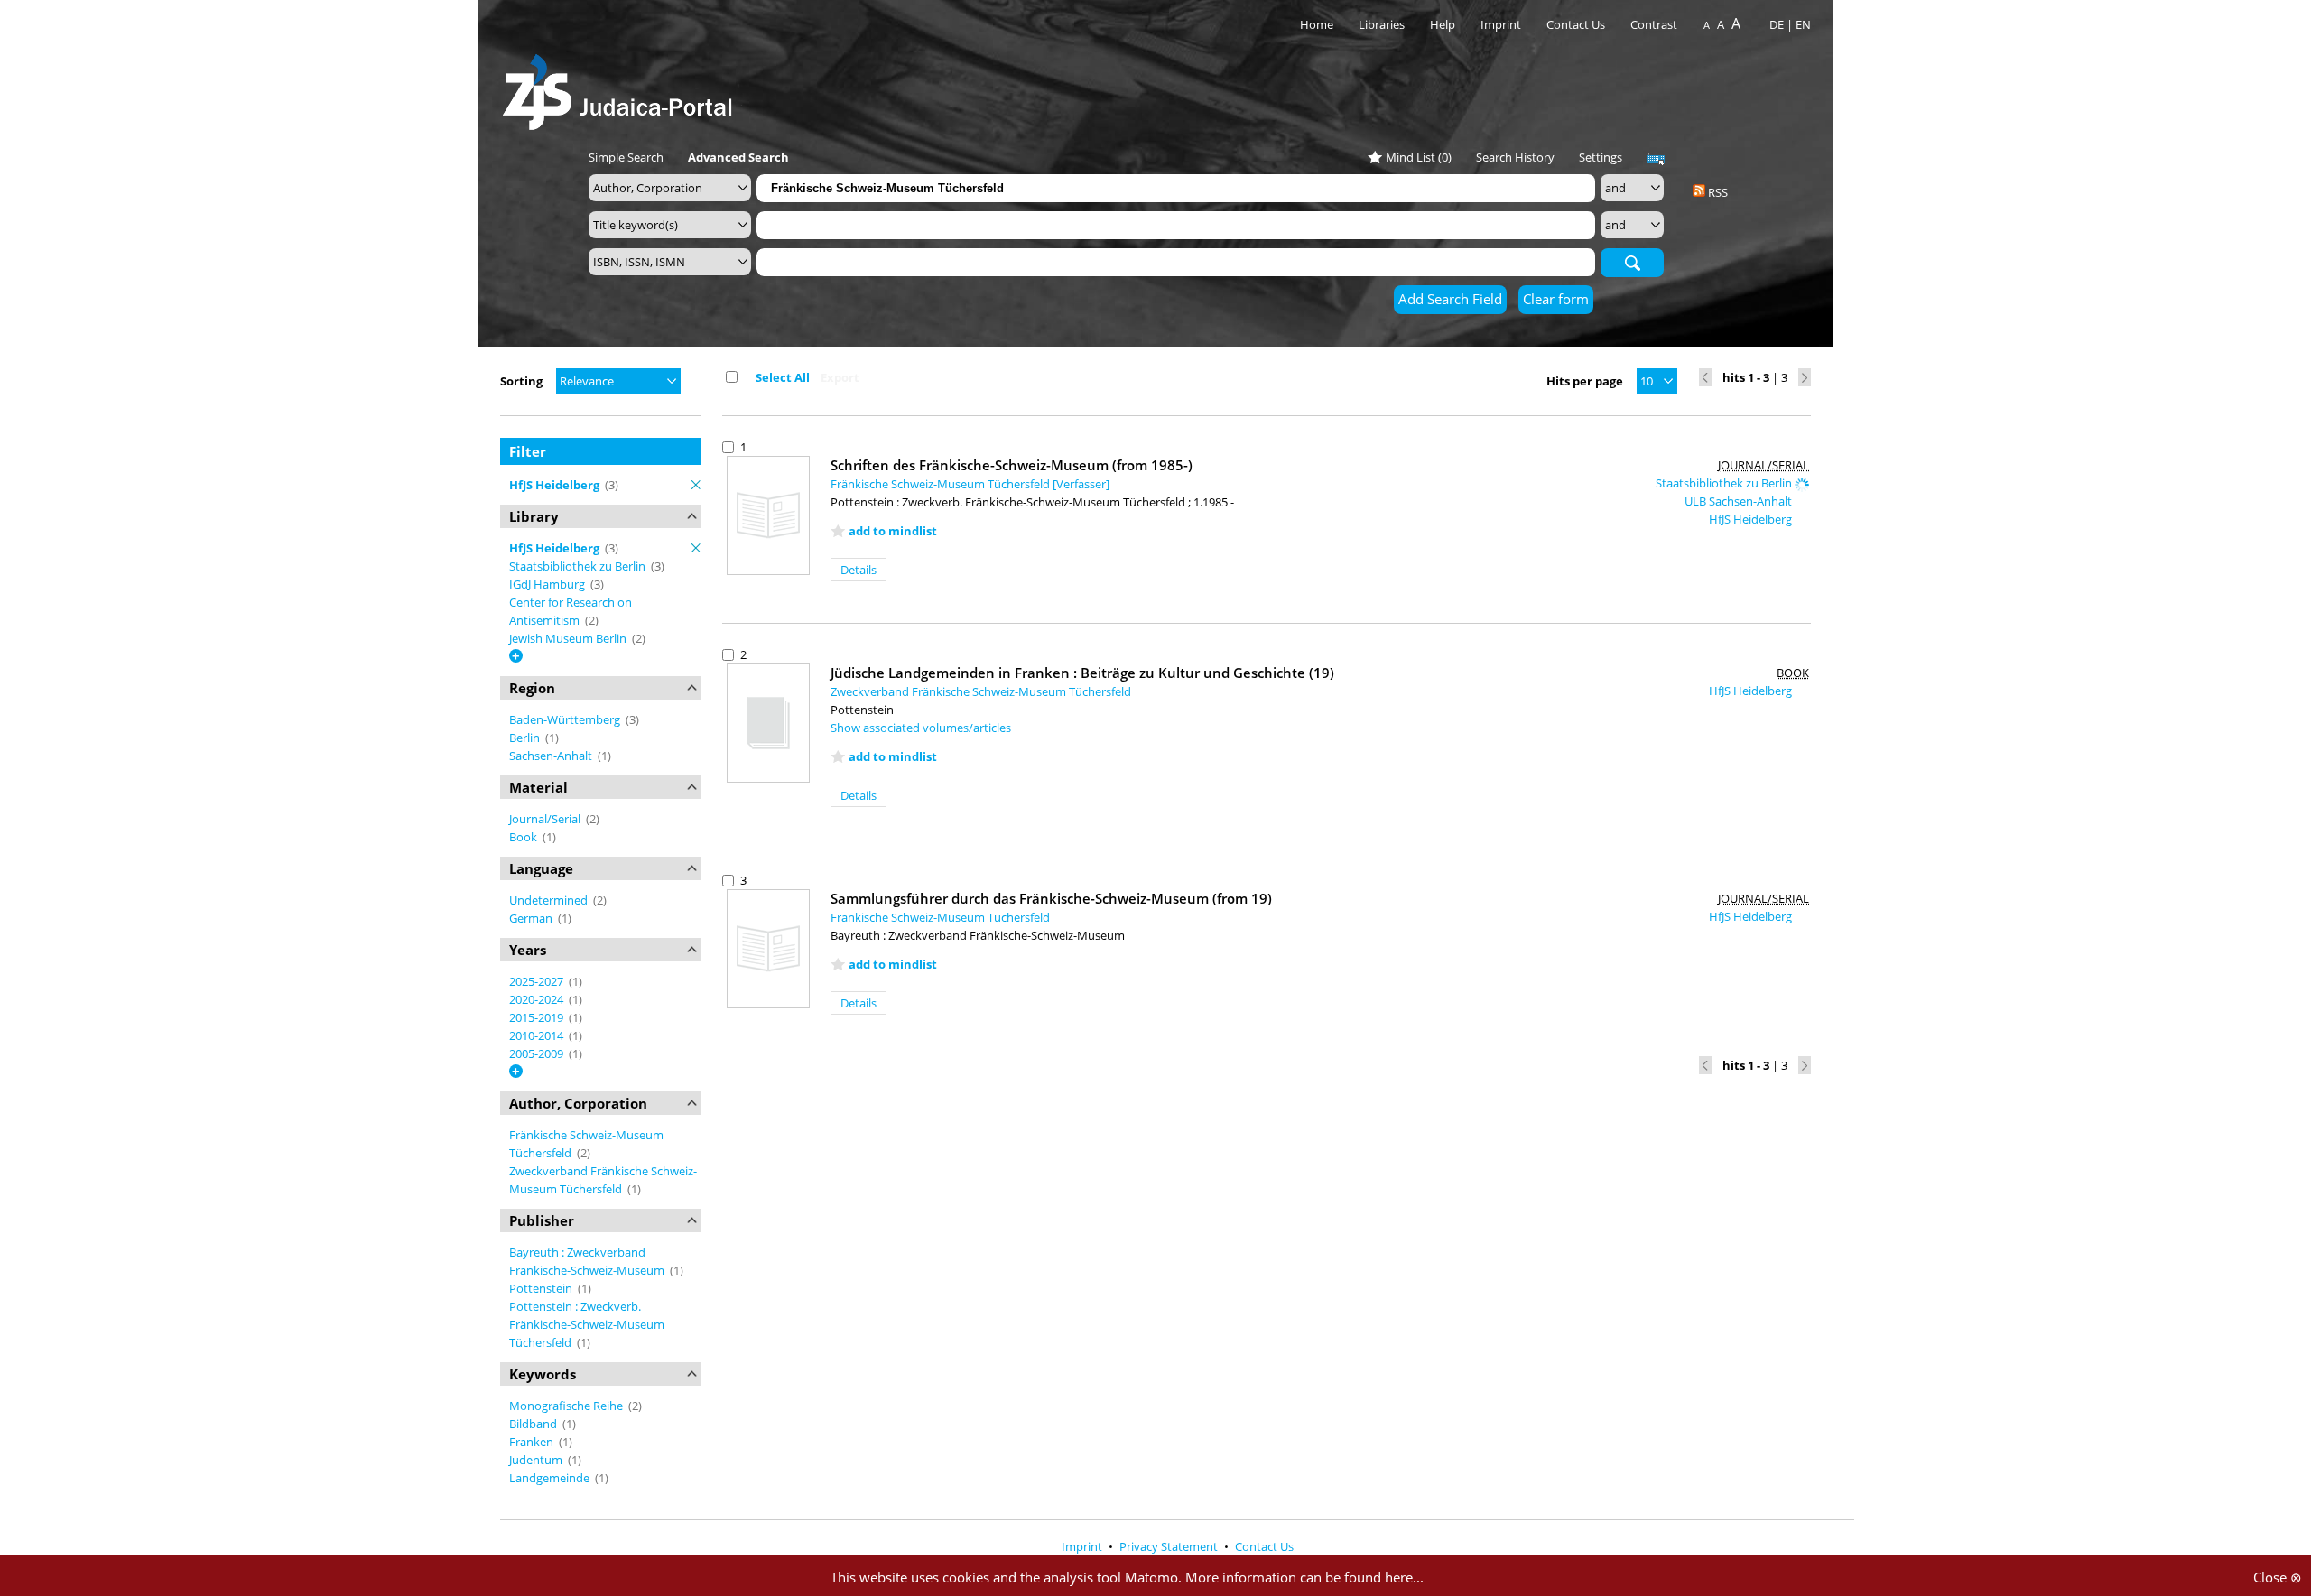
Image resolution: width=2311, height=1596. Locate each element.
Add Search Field (1450, 299)
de (1777, 24)
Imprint (1501, 24)
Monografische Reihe (567, 1406)
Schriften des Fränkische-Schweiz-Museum (1012, 465)
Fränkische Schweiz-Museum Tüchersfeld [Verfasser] (970, 484)
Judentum (537, 1460)
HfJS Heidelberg (1752, 519)
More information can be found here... (1304, 1577)
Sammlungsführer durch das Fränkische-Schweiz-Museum (1051, 898)
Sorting (521, 381)
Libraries (1382, 24)
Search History (1515, 157)
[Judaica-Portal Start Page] (622, 87)
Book (524, 837)
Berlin (526, 738)
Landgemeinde (551, 1478)
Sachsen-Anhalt (552, 756)
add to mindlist (893, 531)
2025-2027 (538, 981)
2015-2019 (538, 1017)
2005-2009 (538, 1053)
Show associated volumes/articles (921, 728)
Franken (533, 1442)
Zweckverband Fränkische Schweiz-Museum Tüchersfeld (981, 691)
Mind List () (1419, 157)
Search (1632, 262)
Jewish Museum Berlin (569, 638)
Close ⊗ (2278, 1577)
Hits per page (1585, 381)
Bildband (534, 1424)
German (532, 918)
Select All (783, 377)
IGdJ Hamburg (548, 584)
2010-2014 (538, 1035)
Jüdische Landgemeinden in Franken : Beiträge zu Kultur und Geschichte (1082, 673)
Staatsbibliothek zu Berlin (579, 566)
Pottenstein (542, 1288)
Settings (1601, 157)
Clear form (1556, 299)
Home (1317, 24)
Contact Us (1577, 24)
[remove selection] (696, 485)
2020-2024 (538, 999)
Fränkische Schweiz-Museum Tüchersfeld (940, 917)
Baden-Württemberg (566, 719)
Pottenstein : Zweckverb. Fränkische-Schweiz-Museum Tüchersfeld (587, 1324)
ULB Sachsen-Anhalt (1740, 501)
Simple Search (626, 157)
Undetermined (550, 900)
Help (1443, 24)
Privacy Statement (1170, 1546)
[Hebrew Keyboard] (1656, 159)
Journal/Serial (546, 819)
